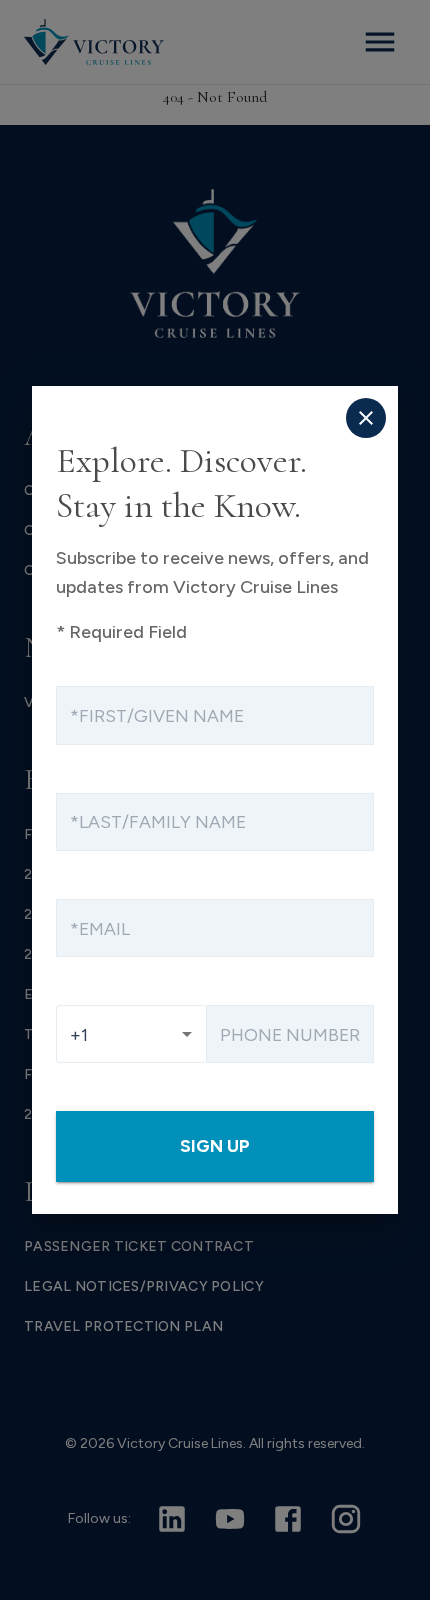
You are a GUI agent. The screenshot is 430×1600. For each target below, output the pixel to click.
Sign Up (215, 1145)
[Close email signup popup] (366, 418)
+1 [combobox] (79, 1034)
